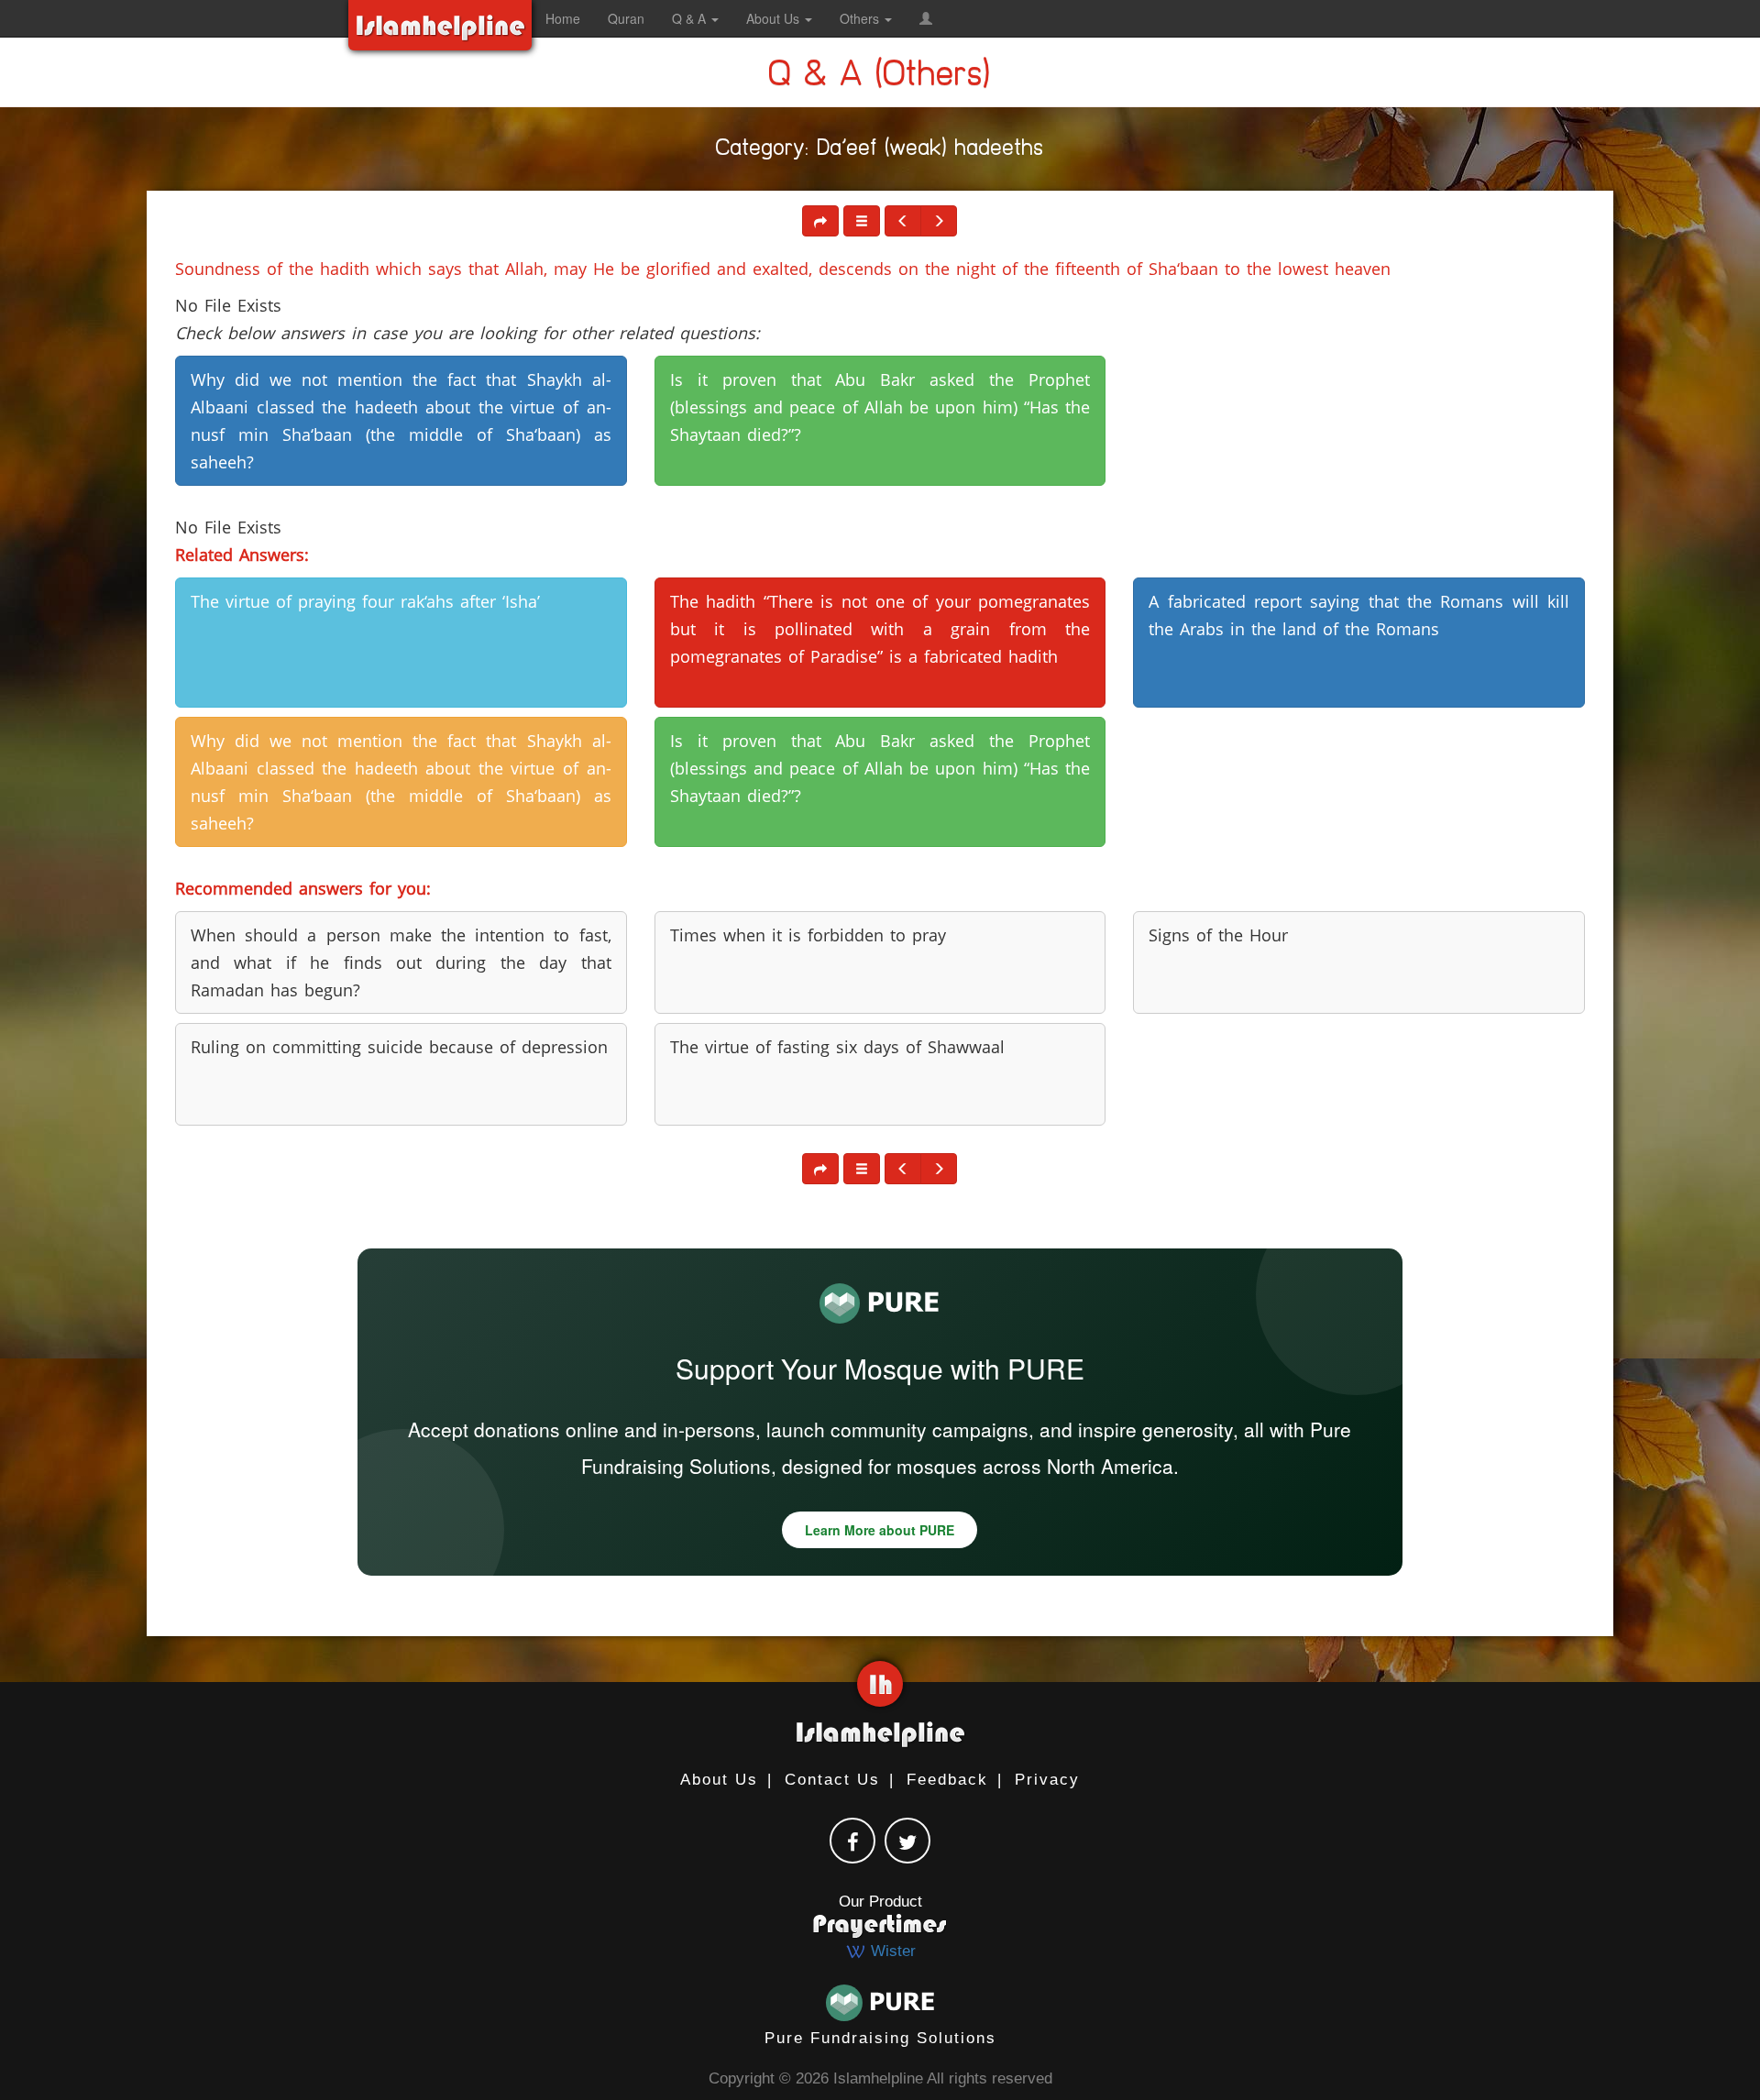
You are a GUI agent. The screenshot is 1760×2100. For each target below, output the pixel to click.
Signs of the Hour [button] (1218, 935)
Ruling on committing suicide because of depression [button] (399, 1047)
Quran (626, 18)
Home (563, 18)
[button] (926, 18)
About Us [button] (775, 18)
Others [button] (861, 18)
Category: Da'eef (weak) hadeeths (880, 151)
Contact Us (832, 1780)
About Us (719, 1780)
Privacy (1047, 1780)
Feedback (947, 1780)
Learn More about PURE (880, 1530)
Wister (891, 1951)
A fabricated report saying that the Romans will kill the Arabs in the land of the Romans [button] (1359, 615)
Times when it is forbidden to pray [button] (808, 935)
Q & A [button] (691, 18)
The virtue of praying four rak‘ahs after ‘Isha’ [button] (365, 601)
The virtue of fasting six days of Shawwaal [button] (837, 1047)
